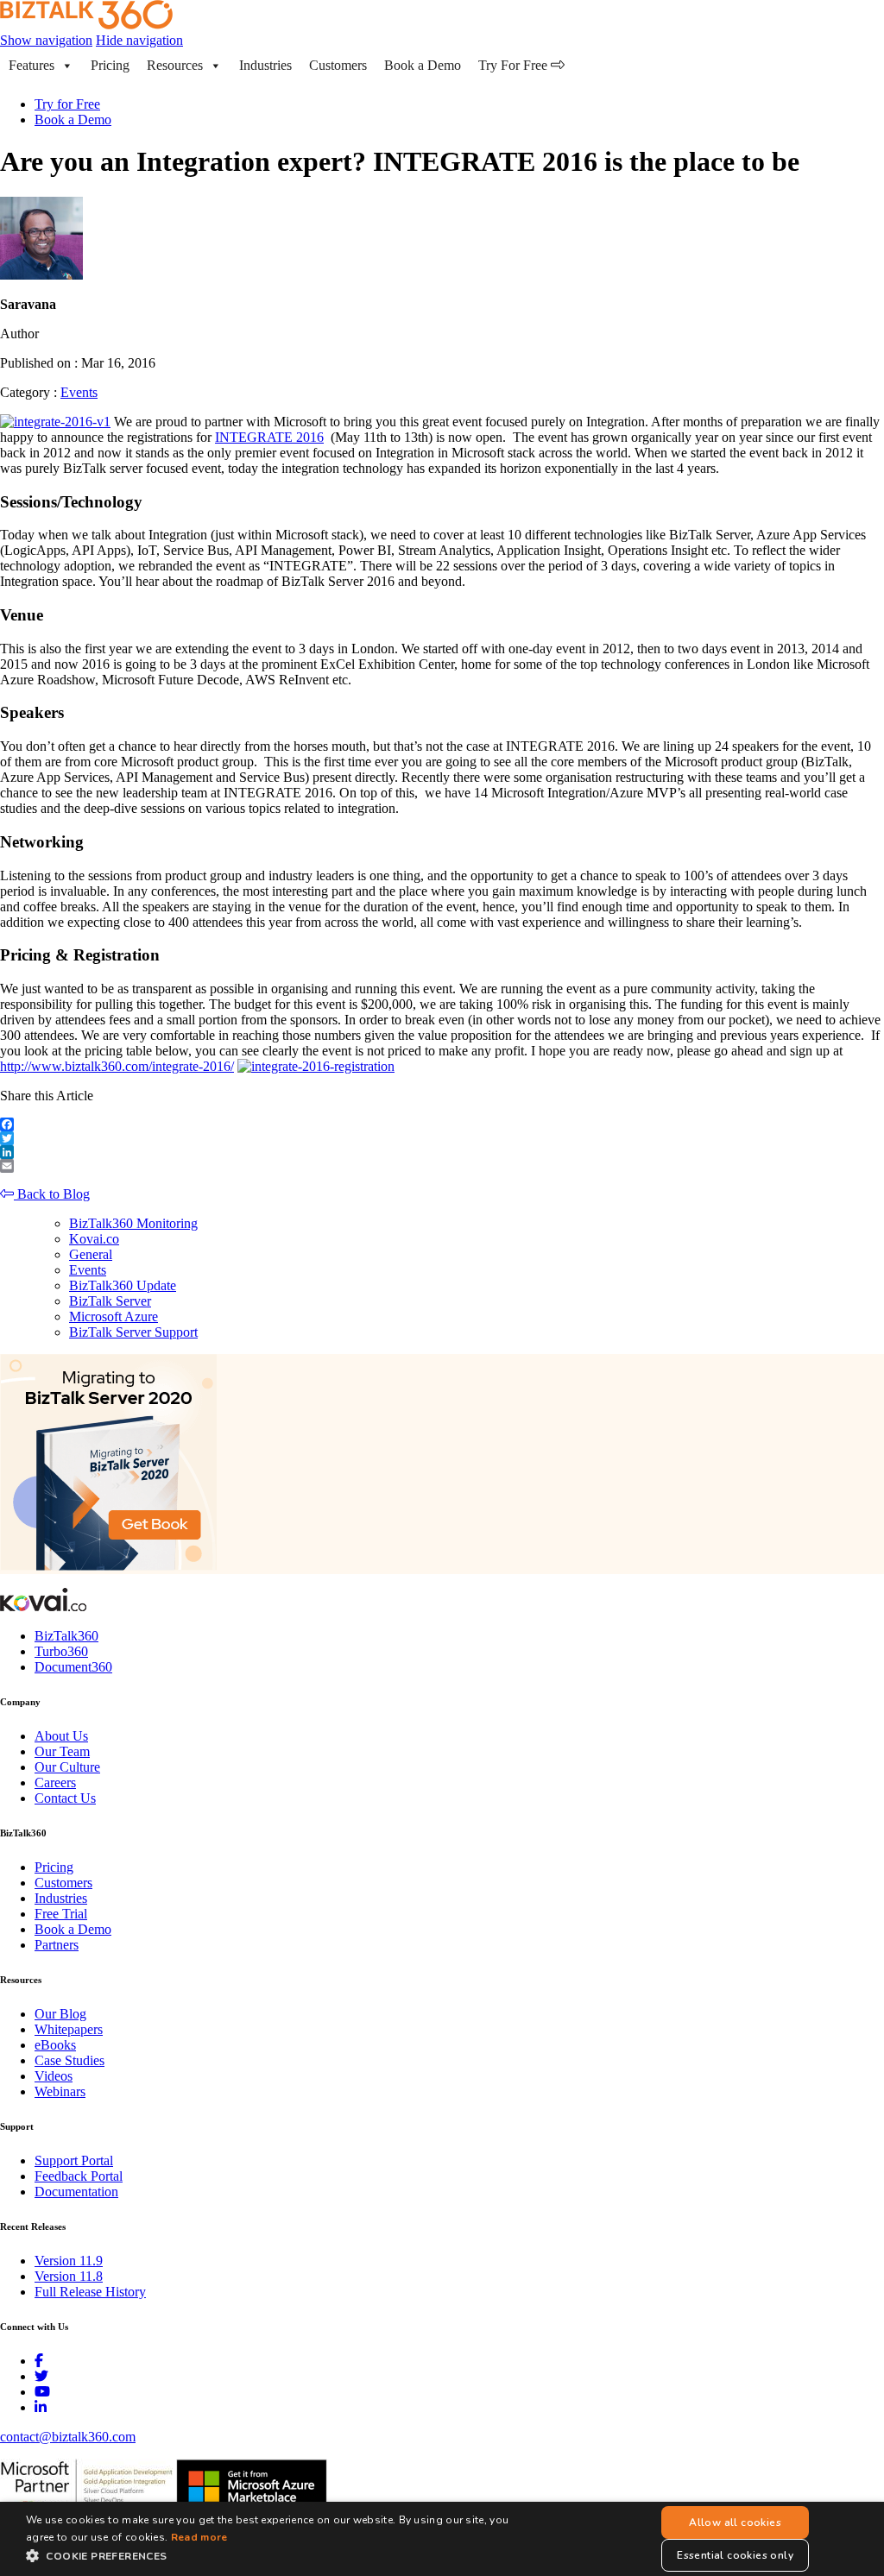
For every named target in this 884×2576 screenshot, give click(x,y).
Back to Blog (52, 1194)
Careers (55, 1782)
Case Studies (69, 2060)
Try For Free (515, 65)
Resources (175, 65)
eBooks (55, 2045)
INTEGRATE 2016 (269, 437)
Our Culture (67, 1767)
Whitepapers (69, 2029)
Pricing (110, 65)
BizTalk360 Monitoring (133, 1223)
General (91, 1254)
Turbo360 (61, 1651)
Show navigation (46, 40)
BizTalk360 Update (123, 1285)
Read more (199, 2537)
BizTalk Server (110, 1301)
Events (79, 392)
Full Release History (90, 2292)
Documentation (76, 2192)
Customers (338, 65)
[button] (282, 2555)
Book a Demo (423, 65)
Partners (57, 1945)
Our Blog (60, 2014)
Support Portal (74, 2160)
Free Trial (61, 1914)
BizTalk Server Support (133, 1332)
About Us (61, 1736)
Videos (54, 2076)
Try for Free (67, 104)
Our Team (62, 1751)
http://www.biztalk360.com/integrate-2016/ (117, 1066)
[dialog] (442, 2539)
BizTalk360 (66, 1636)
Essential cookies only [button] (735, 2555)
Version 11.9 (69, 2261)
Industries (265, 65)
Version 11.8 (69, 2276)
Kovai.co (94, 1239)
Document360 (73, 1667)
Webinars (60, 2091)
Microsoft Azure (114, 1316)
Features (32, 65)
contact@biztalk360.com (68, 2437)
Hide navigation (139, 40)
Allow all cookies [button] (735, 2522)
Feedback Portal (79, 2176)
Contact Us (65, 1798)
